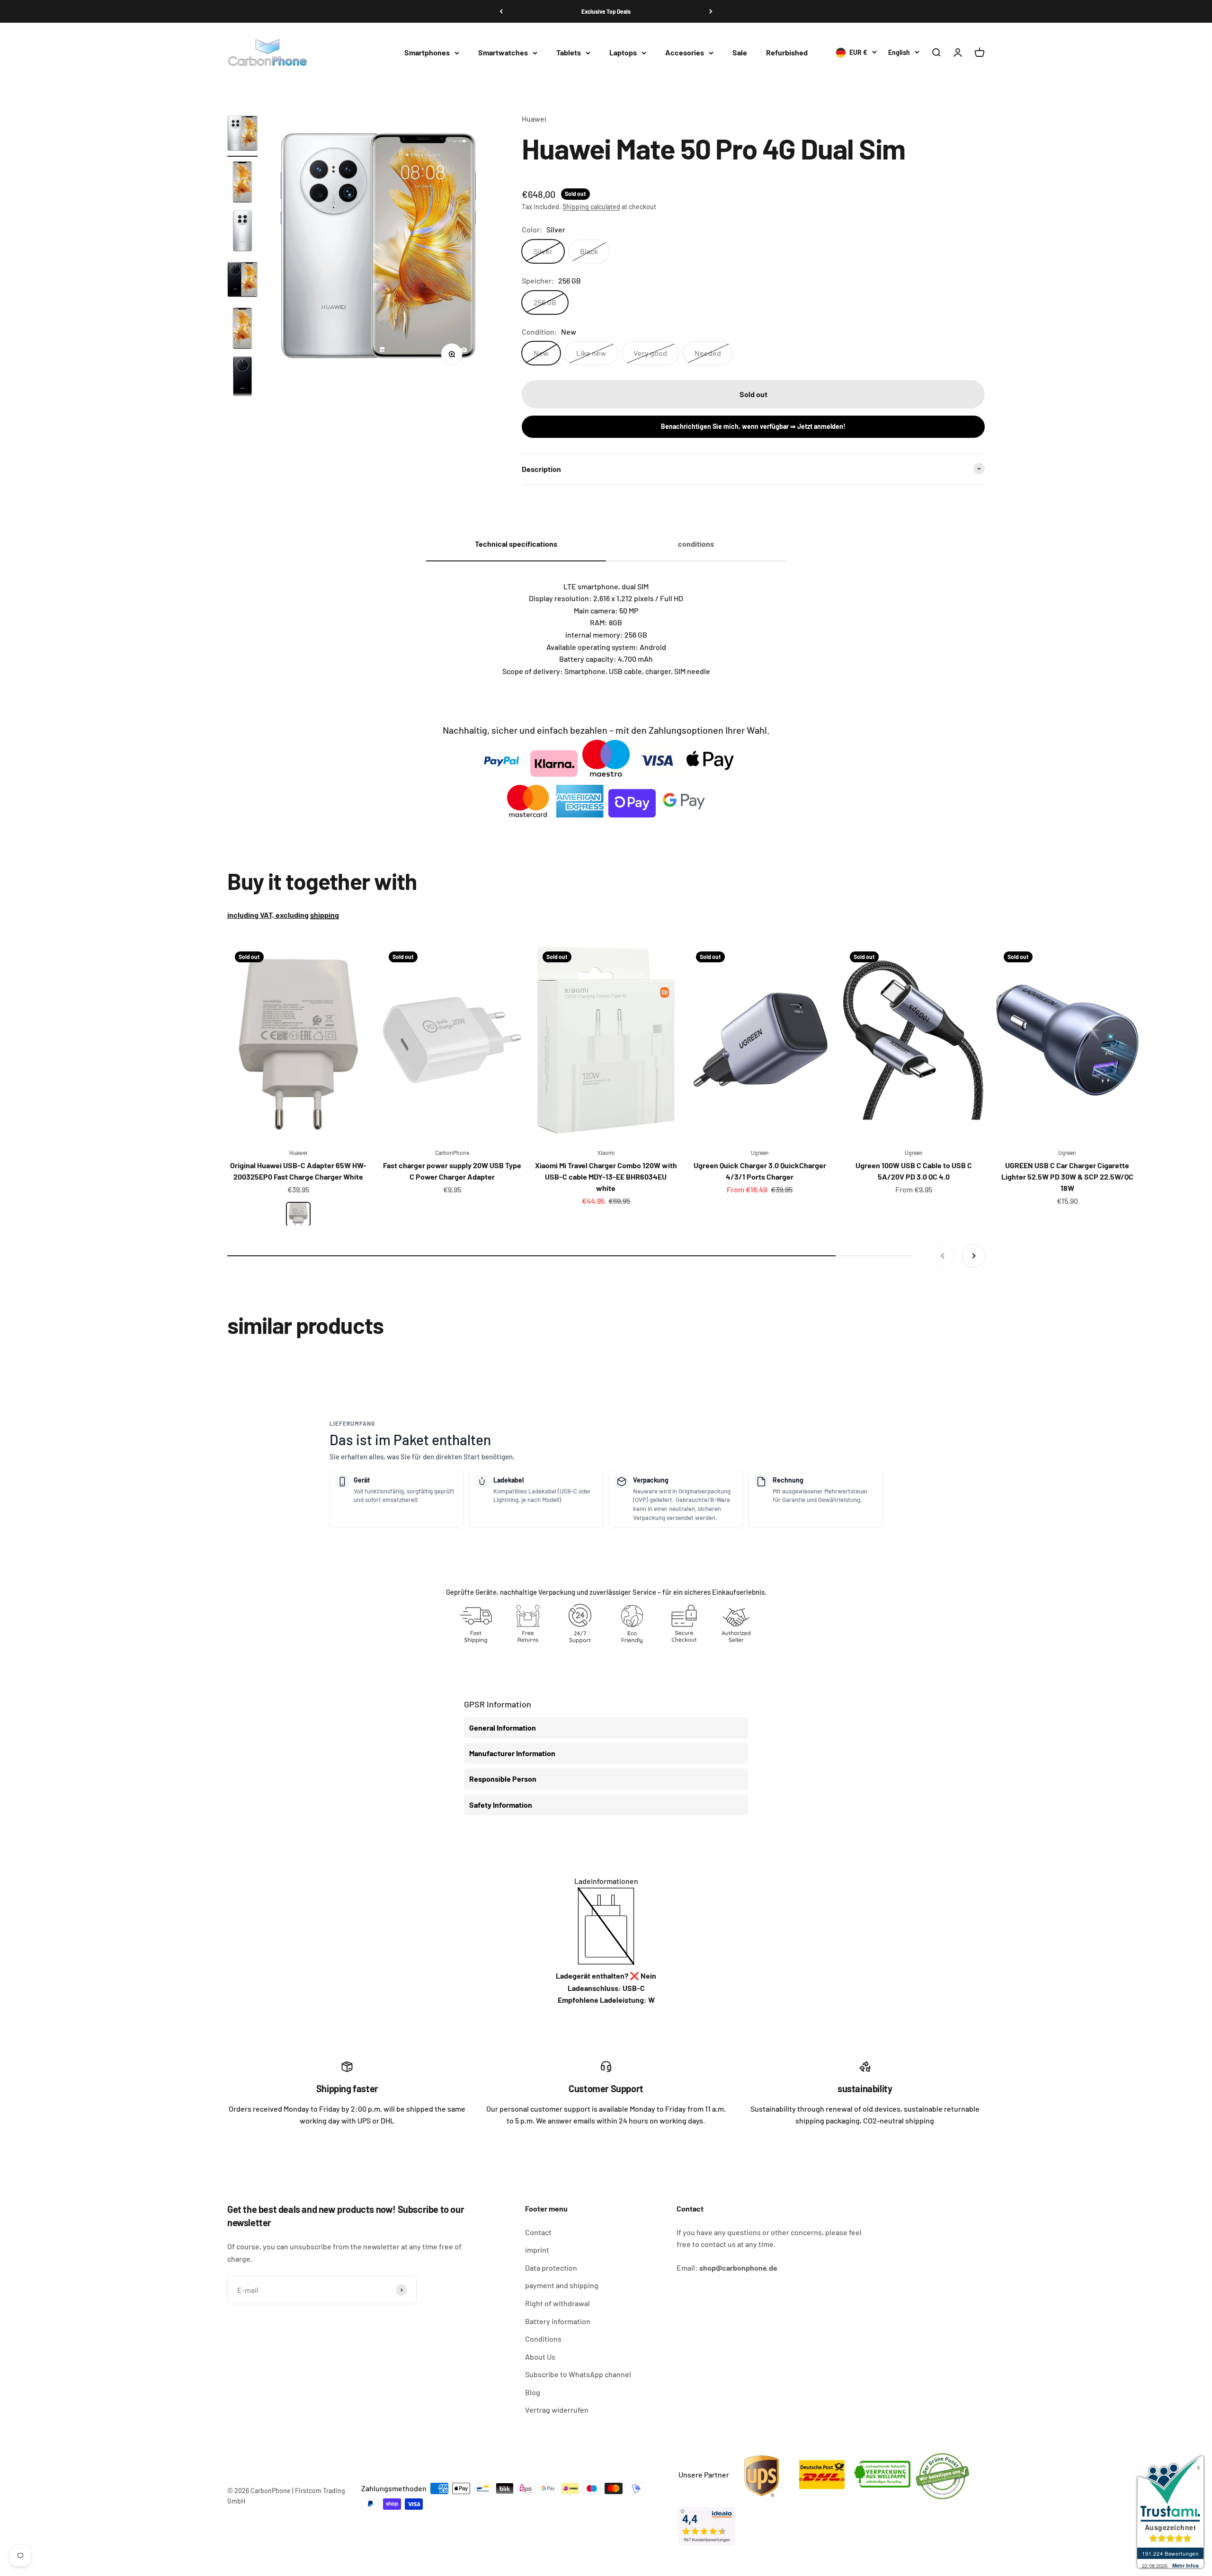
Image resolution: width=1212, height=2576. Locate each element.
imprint (537, 2250)
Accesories (685, 53)
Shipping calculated (591, 207)
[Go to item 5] (242, 330)
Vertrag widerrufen (557, 2410)
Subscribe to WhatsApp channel (578, 2374)
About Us (540, 2357)
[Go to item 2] (242, 183)
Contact (538, 2232)
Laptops (623, 53)
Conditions (543, 2339)
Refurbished (787, 53)
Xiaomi (606, 1153)
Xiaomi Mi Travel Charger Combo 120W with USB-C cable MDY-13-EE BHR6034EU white (606, 1177)
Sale (740, 53)
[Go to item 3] (242, 232)
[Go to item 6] (242, 378)
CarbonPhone (452, 1153)
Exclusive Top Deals (606, 11)
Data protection (551, 2268)
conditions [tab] (696, 544)
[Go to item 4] (242, 281)
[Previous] (501, 11)
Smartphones (427, 53)
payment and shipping (562, 2285)
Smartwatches (503, 53)
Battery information (558, 2321)
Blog (533, 2392)
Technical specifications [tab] (516, 544)
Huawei (534, 119)
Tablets (569, 53)
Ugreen (760, 1153)
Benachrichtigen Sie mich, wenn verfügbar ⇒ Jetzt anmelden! (753, 426)
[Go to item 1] (242, 135)
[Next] (711, 11)
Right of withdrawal (557, 2303)
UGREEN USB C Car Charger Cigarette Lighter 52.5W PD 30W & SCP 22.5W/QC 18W (1067, 1177)
